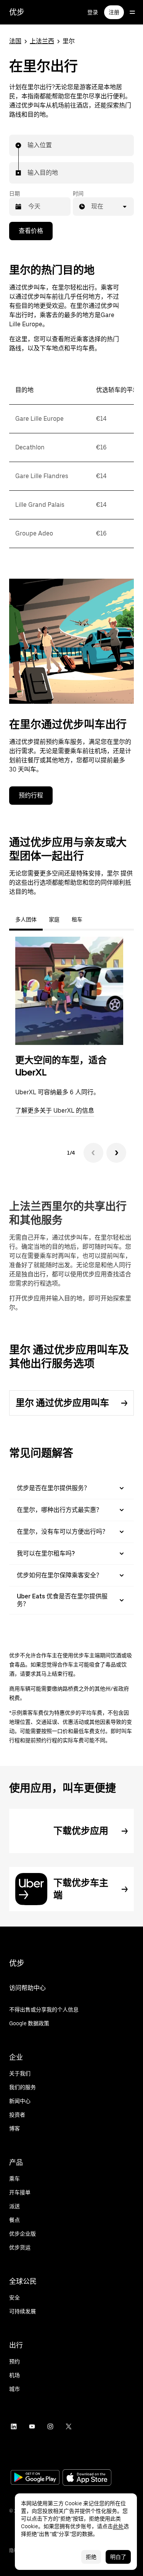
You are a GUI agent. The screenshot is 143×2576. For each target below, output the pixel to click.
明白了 (118, 2557)
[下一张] (116, 1153)
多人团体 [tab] (26, 919)
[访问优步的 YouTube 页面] (32, 2426)
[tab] (95, 919)
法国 (15, 41)
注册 (114, 12)
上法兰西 (42, 41)
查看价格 (31, 231)
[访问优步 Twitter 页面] (69, 2426)
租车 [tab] (77, 919)
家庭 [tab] (54, 919)
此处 (118, 2526)
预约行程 (31, 795)
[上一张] (93, 1153)
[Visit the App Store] (87, 2478)
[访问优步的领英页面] (14, 2426)
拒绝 (91, 2557)
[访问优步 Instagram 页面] (50, 2426)
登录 (93, 12)
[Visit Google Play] (35, 2478)
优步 (17, 12)
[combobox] (28, 145)
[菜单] (132, 12)
